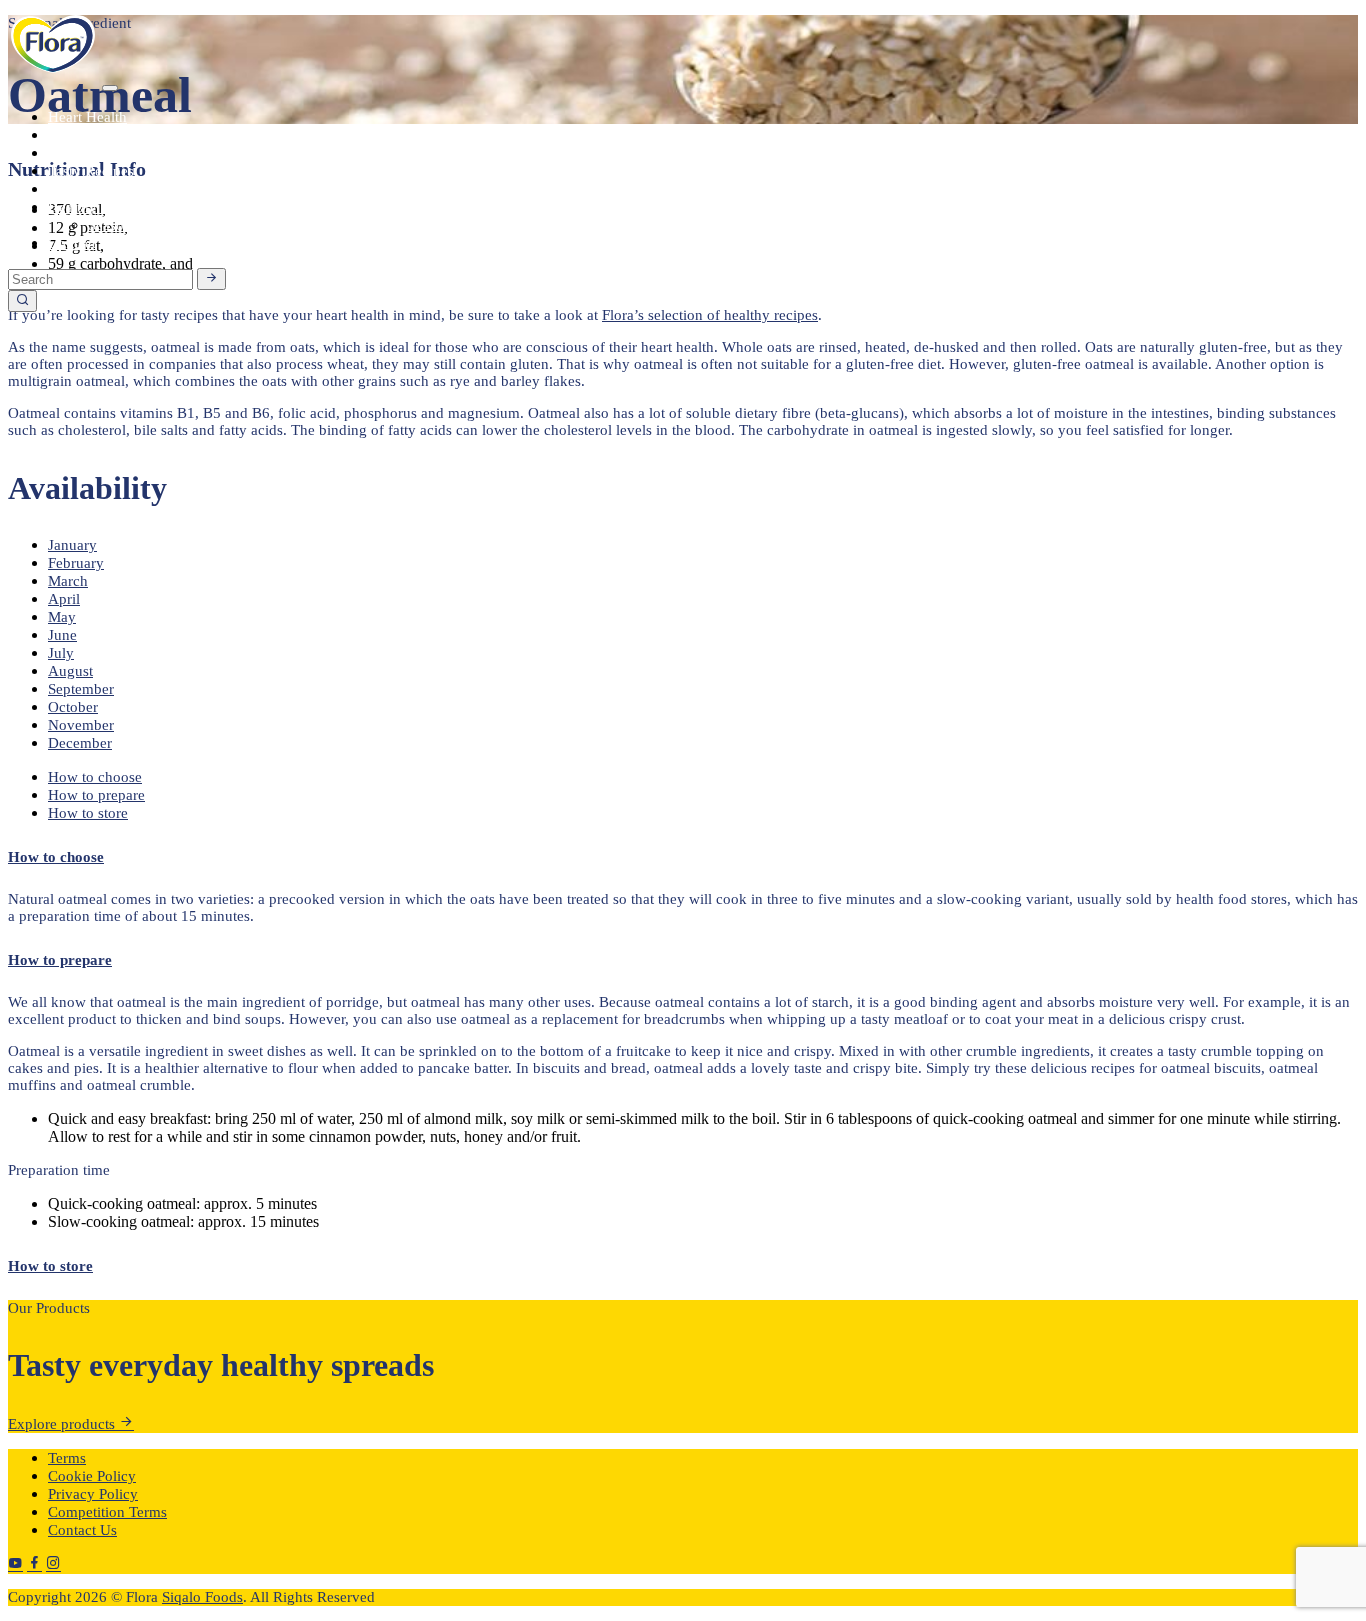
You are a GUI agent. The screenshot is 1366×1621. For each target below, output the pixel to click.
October (73, 707)
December (80, 743)
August (70, 671)
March (68, 581)
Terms (67, 1458)
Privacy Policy (93, 1494)
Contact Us (82, 1530)
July (61, 653)
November (81, 725)
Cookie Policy (92, 1476)
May (62, 617)
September (81, 689)
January (72, 545)
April (64, 599)
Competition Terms (107, 1512)
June (62, 635)
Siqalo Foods (202, 1597)
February (76, 563)
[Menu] (110, 88)
